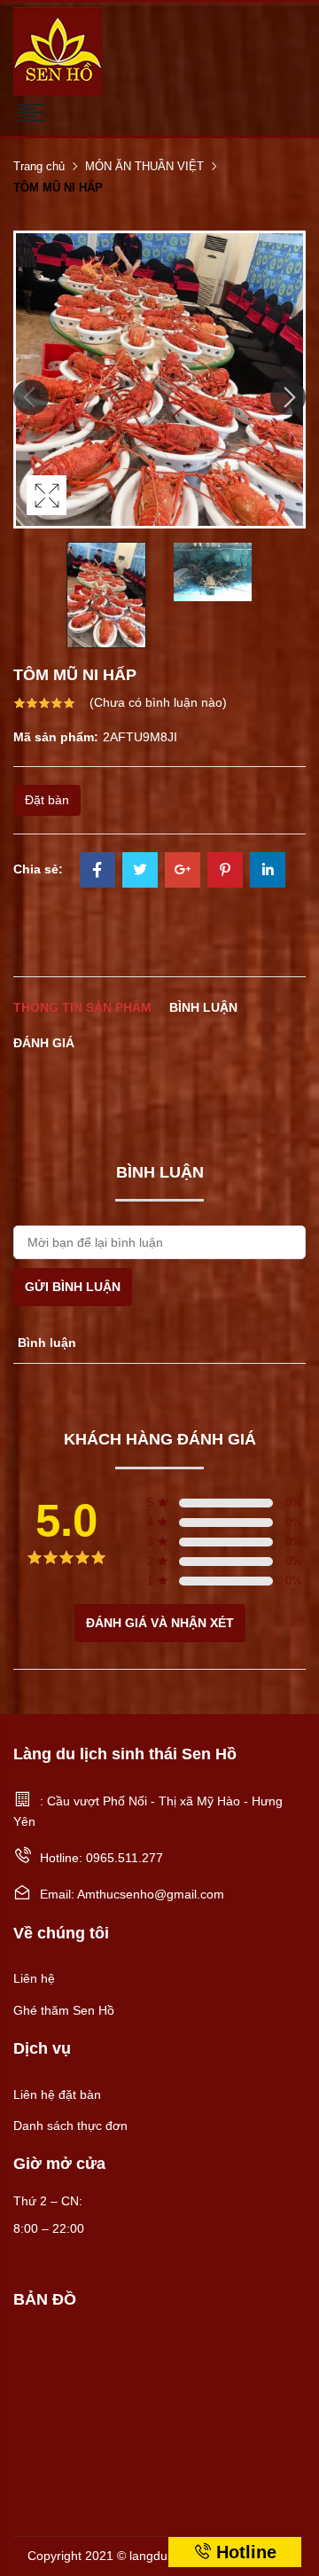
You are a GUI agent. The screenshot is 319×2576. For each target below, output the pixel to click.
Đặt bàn (47, 800)
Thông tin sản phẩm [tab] (82, 1007)
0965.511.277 (124, 1858)
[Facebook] (97, 872)
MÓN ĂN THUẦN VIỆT (144, 166)
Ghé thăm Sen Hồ (64, 2010)
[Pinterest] (225, 872)
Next (288, 397)
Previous (31, 397)
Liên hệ (34, 1978)
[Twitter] (140, 872)
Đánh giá (44, 1043)
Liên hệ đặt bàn (57, 2094)
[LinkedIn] (268, 872)
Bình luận (203, 1007)
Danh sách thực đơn (70, 2126)
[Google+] (183, 872)
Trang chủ (39, 166)
